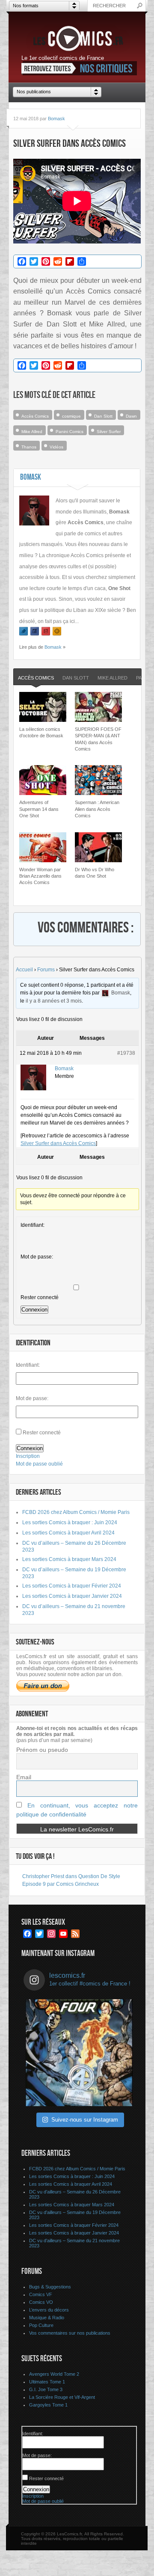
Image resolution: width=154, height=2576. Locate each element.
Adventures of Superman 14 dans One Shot (39, 809)
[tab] (36, 678)
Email (24, 1777)
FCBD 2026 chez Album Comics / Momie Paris (76, 1512)
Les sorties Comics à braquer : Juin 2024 (70, 1522)
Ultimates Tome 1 (47, 2382)
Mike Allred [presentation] (113, 678)
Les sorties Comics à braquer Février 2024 (72, 1586)
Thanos (29, 447)
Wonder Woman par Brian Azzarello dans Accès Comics (40, 876)
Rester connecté (40, 1297)
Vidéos (56, 447)
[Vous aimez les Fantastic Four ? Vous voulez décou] (79, 2053)
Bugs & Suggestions (50, 2287)
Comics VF (41, 2294)
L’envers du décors (49, 2310)
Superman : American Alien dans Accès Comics (97, 809)
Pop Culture (41, 2325)
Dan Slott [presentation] (76, 678)
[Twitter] (24, 631)
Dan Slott (103, 416)
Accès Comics (35, 416)
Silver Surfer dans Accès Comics (58, 1143)
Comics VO (41, 2302)
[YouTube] (46, 631)
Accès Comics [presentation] (36, 678)
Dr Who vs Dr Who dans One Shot (95, 873)
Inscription (28, 1456)
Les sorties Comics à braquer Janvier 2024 (72, 1596)
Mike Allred (32, 432)
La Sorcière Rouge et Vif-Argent (62, 2397)
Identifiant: (33, 1225)
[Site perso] (57, 631)
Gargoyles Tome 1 (48, 2405)
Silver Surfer (109, 432)
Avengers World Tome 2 (54, 2374)
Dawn (131, 416)
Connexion (34, 1310)
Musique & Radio (47, 2318)
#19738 (126, 1053)
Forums (46, 970)
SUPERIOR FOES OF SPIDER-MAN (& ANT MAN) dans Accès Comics (98, 739)
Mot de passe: (37, 1257)
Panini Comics (70, 432)
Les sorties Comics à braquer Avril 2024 (68, 1533)
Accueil (24, 970)
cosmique (71, 416)
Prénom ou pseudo (42, 1750)
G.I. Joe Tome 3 (46, 2389)
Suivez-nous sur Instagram (85, 2120)
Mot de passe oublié (39, 1464)
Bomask (56, 119)
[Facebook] (35, 631)
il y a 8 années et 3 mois (54, 1001)
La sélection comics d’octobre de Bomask (41, 732)
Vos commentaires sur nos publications (70, 2333)
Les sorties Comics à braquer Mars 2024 (69, 1559)
